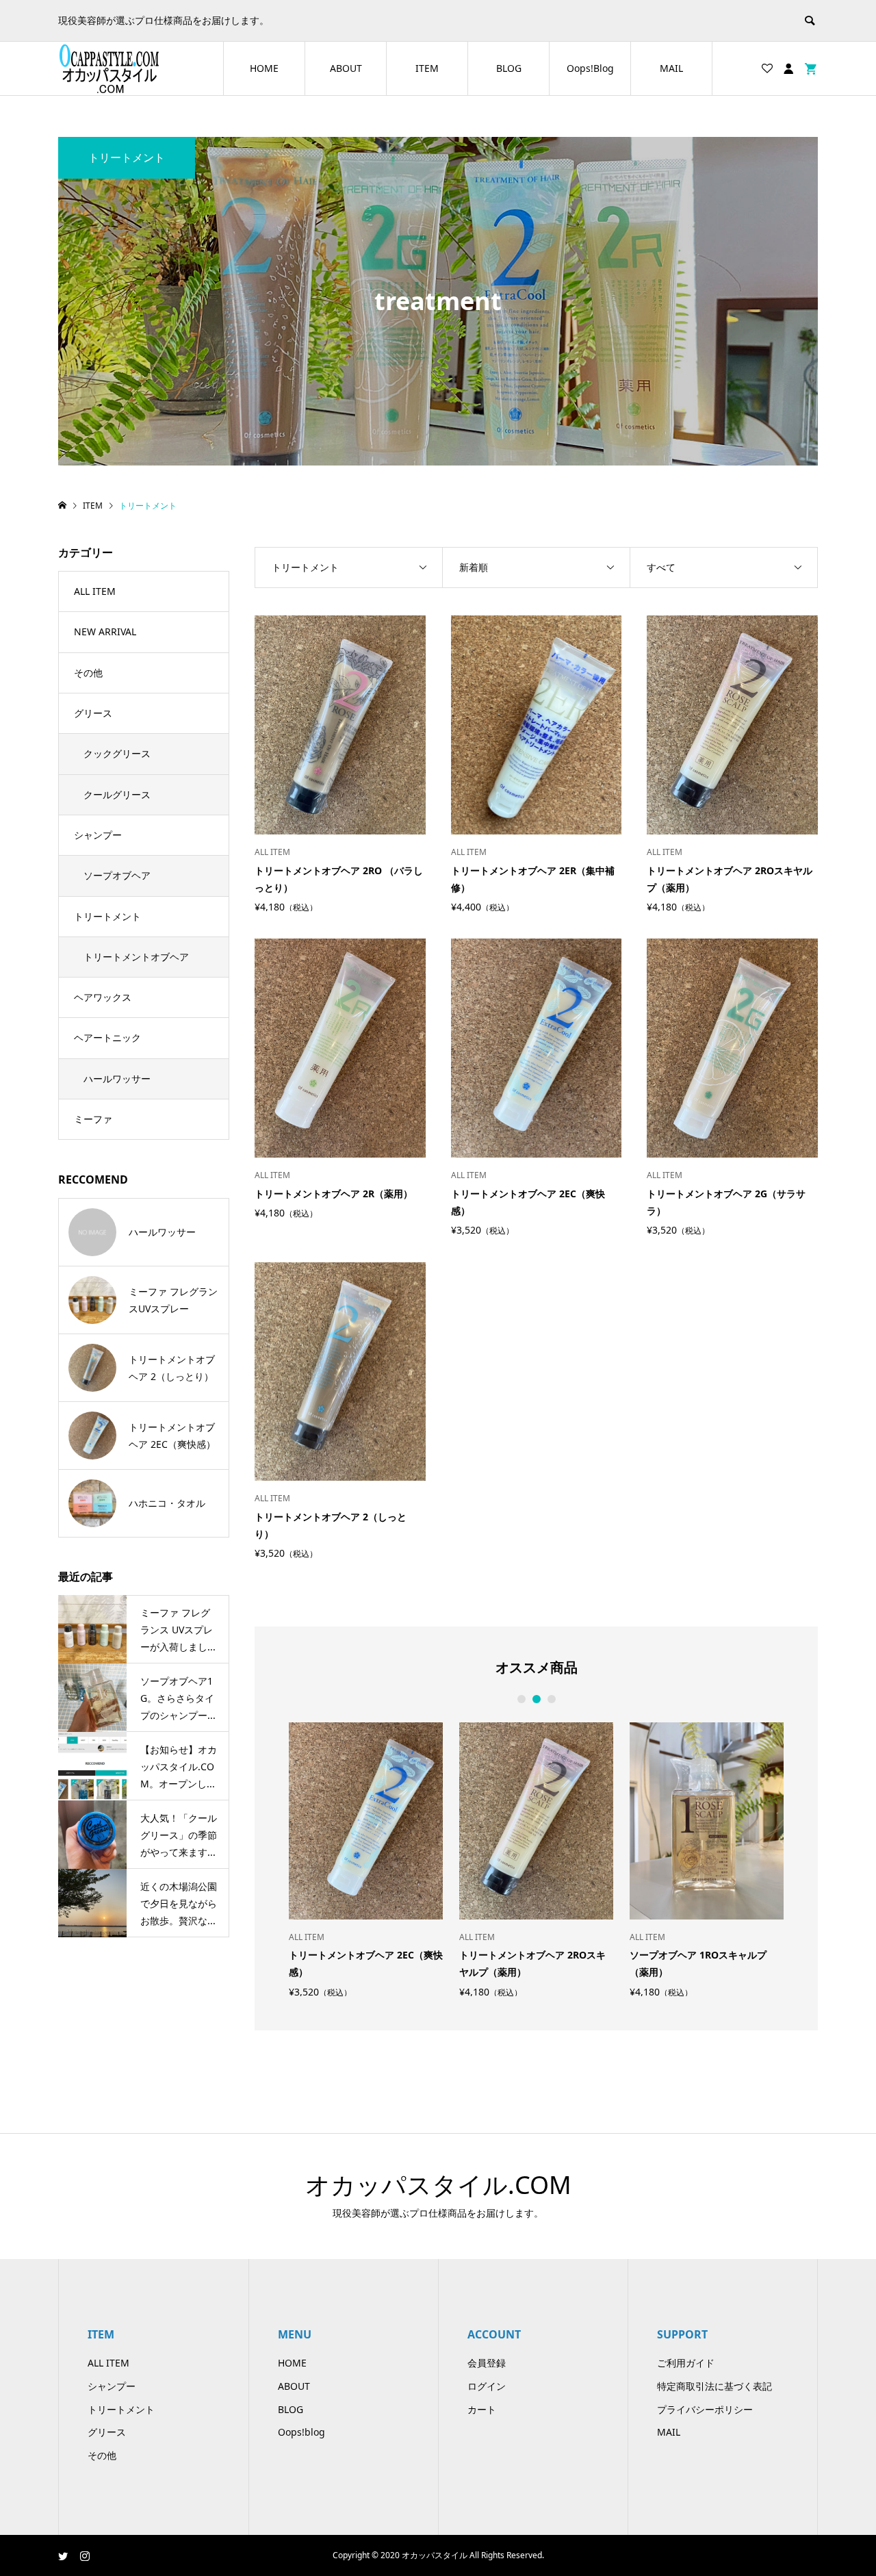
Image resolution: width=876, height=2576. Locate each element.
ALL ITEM (95, 591)
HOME (264, 68)
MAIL (671, 68)
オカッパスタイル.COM (438, 2185)
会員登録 (487, 2363)
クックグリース (117, 753)
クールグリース (117, 794)
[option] (366, 1860)
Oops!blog (301, 2432)
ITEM (427, 68)
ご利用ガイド (686, 2363)
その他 (88, 673)
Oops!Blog (590, 68)
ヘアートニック (107, 1037)
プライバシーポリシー (705, 2409)
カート (482, 2409)
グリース (93, 713)
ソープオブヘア (117, 875)
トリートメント (107, 916)
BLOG (509, 68)
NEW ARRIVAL (105, 632)
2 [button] (536, 1699)
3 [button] (551, 1699)
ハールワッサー (117, 1079)
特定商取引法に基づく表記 (714, 2386)
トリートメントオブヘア (136, 957)
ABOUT (346, 68)
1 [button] (521, 1699)
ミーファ (93, 1119)
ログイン (487, 2386)
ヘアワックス (103, 997)
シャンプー (98, 835)
